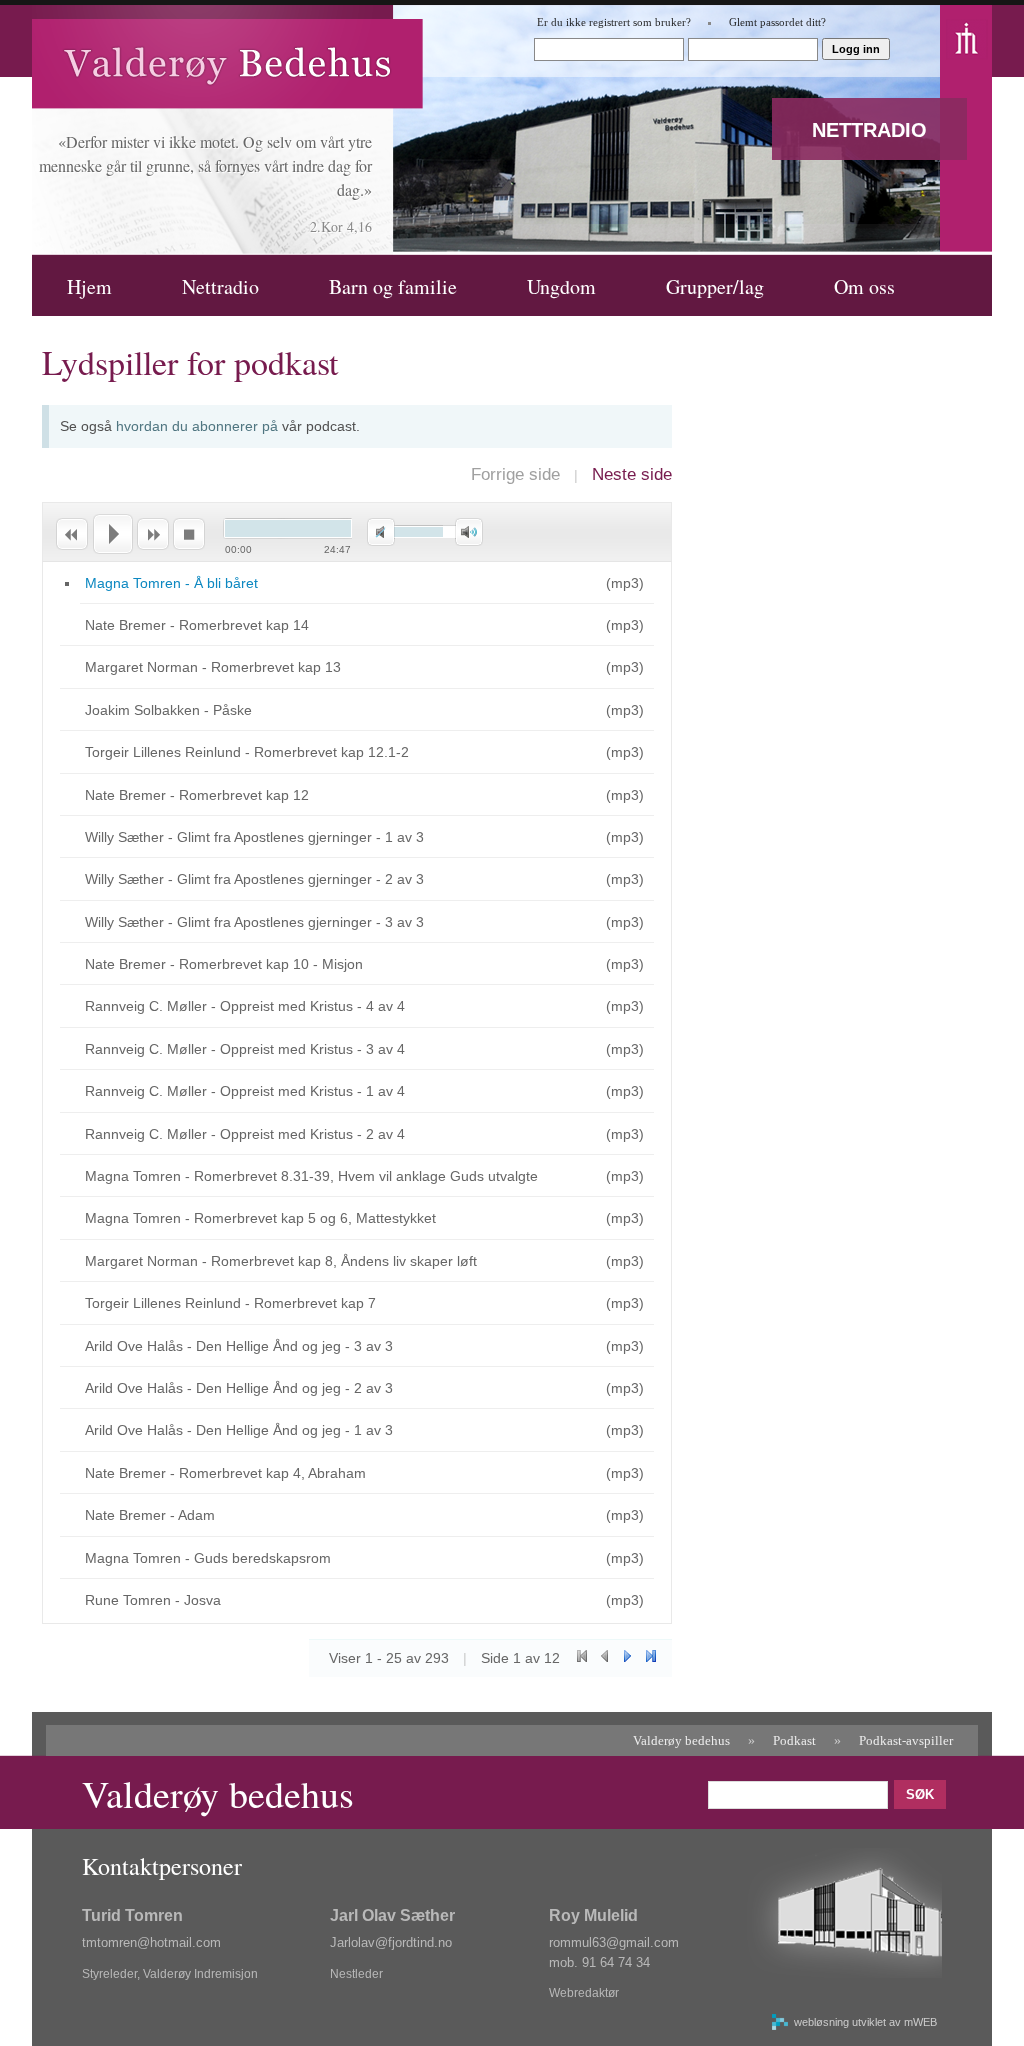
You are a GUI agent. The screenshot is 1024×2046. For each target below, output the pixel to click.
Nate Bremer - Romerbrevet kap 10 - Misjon (224, 964)
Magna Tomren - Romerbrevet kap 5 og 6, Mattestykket (260, 1218)
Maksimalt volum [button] (469, 532)
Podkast (794, 1740)
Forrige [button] (71, 534)
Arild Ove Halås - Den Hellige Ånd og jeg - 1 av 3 (239, 1430)
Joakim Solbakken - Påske (168, 710)
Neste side (632, 474)
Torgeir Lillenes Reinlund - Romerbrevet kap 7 (230, 1303)
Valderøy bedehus (681, 1740)
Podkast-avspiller (906, 1740)
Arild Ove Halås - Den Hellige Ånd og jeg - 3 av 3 (239, 1346)
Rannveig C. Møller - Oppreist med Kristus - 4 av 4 (245, 1006)
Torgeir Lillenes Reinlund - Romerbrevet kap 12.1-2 (247, 752)
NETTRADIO (869, 130)
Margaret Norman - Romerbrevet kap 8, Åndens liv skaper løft (281, 1261)
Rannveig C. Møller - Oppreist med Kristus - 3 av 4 (245, 1049)
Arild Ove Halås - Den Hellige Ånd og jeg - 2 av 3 (239, 1388)
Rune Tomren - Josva (153, 1600)
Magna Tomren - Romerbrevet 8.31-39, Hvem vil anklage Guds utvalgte (311, 1176)
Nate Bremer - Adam (150, 1515)
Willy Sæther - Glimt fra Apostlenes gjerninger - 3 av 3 (254, 922)
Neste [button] (153, 534)
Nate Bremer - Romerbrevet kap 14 (197, 625)
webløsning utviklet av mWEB (865, 2022)
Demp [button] (381, 532)
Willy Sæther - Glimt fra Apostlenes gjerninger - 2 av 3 (254, 879)
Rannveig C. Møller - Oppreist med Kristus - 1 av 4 (245, 1091)
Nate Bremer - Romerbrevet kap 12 (197, 795)
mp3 (625, 583)
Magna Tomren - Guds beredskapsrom (208, 1558)
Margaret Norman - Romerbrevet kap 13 (213, 667)
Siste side (650, 1656)
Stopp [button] (190, 534)
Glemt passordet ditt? (777, 22)
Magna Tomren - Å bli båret (171, 583)
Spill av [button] (112, 534)
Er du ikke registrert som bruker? (614, 22)
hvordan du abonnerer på (197, 426)
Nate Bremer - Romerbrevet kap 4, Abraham (225, 1473)
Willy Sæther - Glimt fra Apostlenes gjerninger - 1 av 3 (254, 837)
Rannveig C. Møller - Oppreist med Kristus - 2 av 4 (245, 1134)
